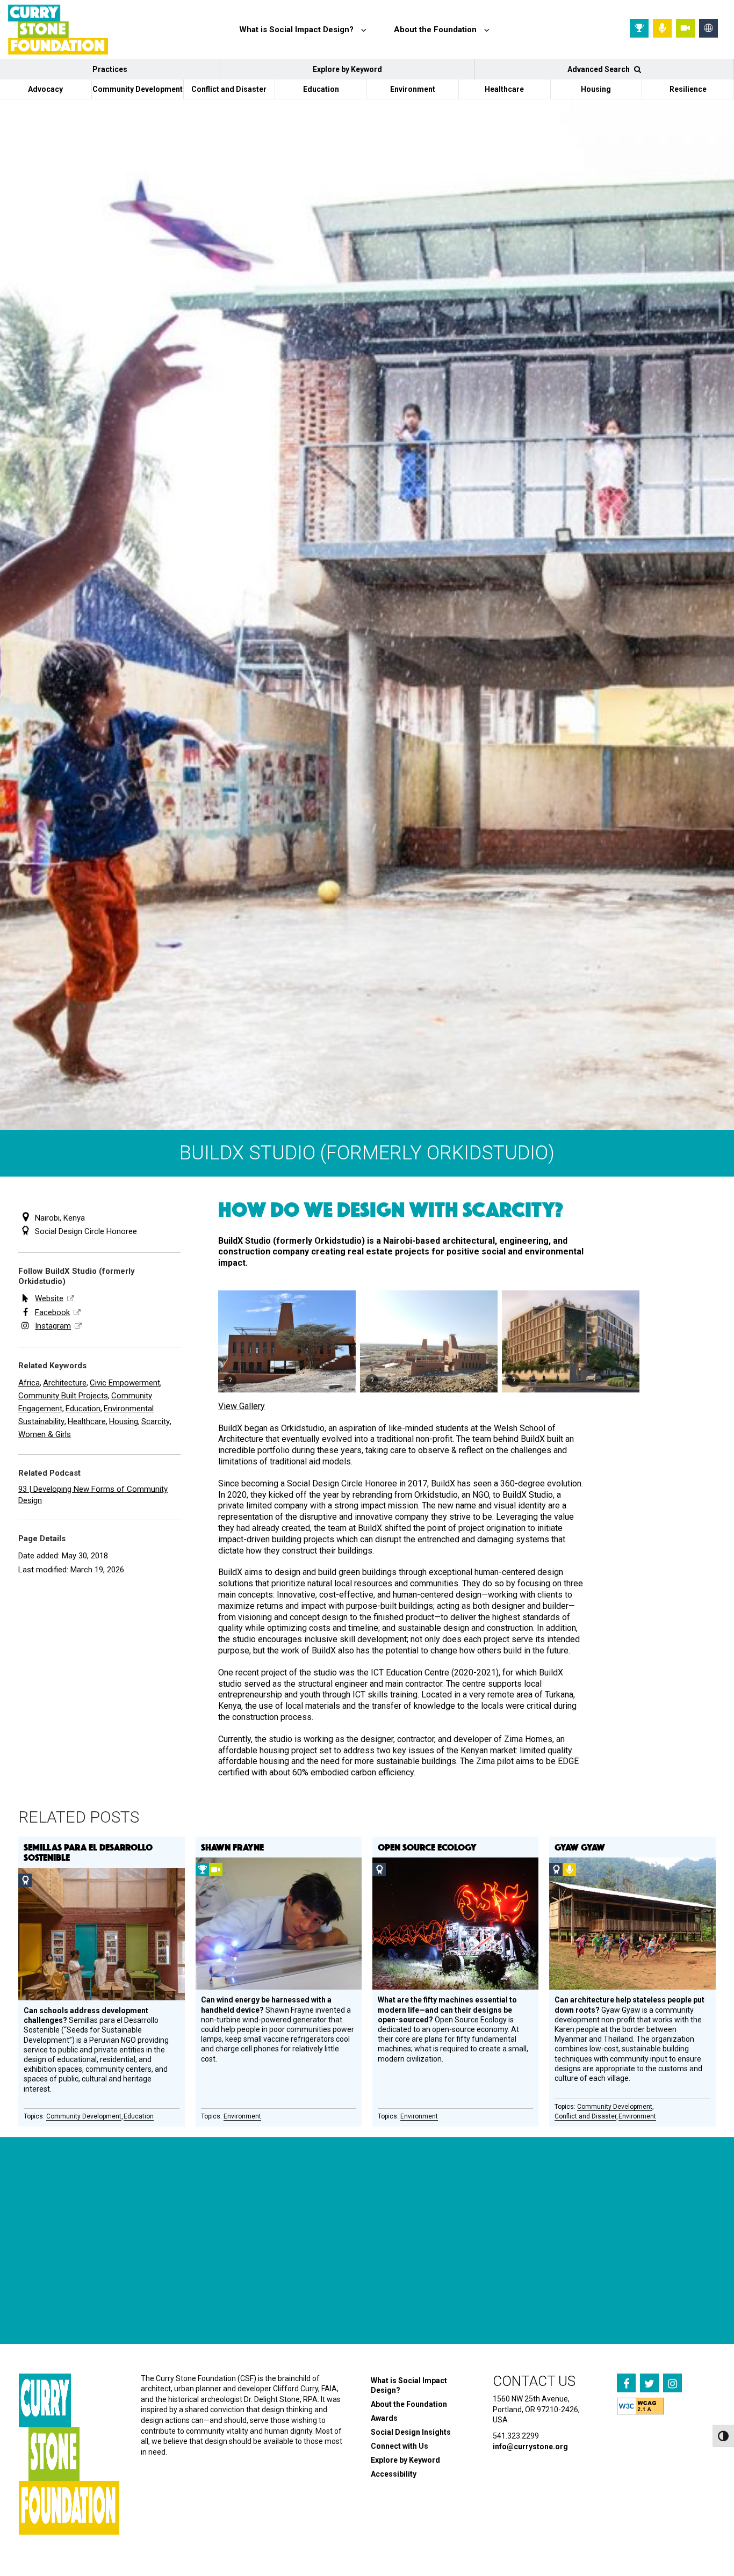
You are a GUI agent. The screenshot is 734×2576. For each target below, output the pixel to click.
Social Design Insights (411, 2432)
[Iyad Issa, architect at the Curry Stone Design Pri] (420, 2284)
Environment (413, 89)
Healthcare (504, 89)
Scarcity (156, 1421)
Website (49, 1298)
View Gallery (242, 1406)
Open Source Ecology (427, 1847)
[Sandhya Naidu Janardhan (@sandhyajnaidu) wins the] (58, 2284)
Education (321, 89)
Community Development (138, 89)
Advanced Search (599, 69)
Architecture (65, 1383)
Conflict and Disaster (229, 89)
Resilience (688, 89)
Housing (596, 89)
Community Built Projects (63, 1396)
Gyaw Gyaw (580, 1847)
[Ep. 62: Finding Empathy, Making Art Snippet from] (179, 2284)
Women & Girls (45, 1434)
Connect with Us (400, 2446)
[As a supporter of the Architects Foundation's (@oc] (300, 2284)
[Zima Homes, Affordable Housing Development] (571, 1341)
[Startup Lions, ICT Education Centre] (287, 1341)
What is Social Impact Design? (409, 2385)
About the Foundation (409, 2404)
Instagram (53, 1326)
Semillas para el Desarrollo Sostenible (88, 1852)
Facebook (52, 1312)
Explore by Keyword (347, 69)
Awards (384, 2418)
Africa (29, 1383)
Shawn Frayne (232, 1847)
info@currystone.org (530, 2447)
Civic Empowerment (125, 1383)
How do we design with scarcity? (391, 1209)
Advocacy (45, 89)
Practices (110, 69)
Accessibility (394, 2474)
